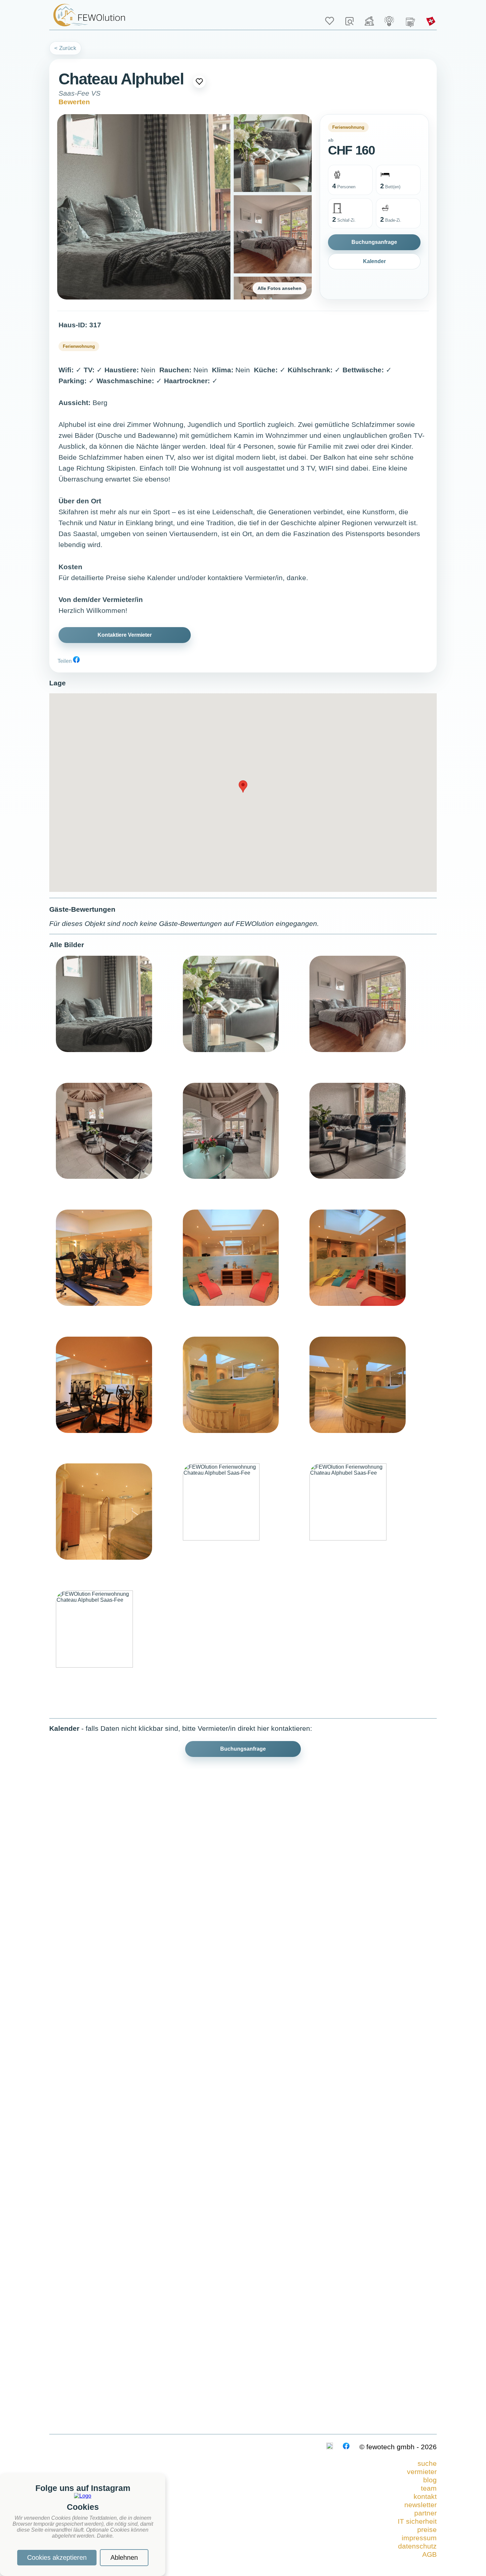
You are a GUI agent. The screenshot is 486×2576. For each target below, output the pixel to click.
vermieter (422, 2472)
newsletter (421, 2505)
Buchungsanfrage (374, 242)
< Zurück (65, 48)
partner (425, 2513)
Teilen (65, 661)
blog (430, 2480)
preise (427, 2530)
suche (427, 2463)
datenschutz (417, 2546)
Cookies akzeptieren (57, 2557)
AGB (429, 2554)
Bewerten (74, 102)
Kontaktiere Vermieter (125, 635)
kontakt (425, 2497)
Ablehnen (124, 2557)
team (429, 2488)
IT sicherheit (417, 2521)
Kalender (374, 261)
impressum (419, 2538)
